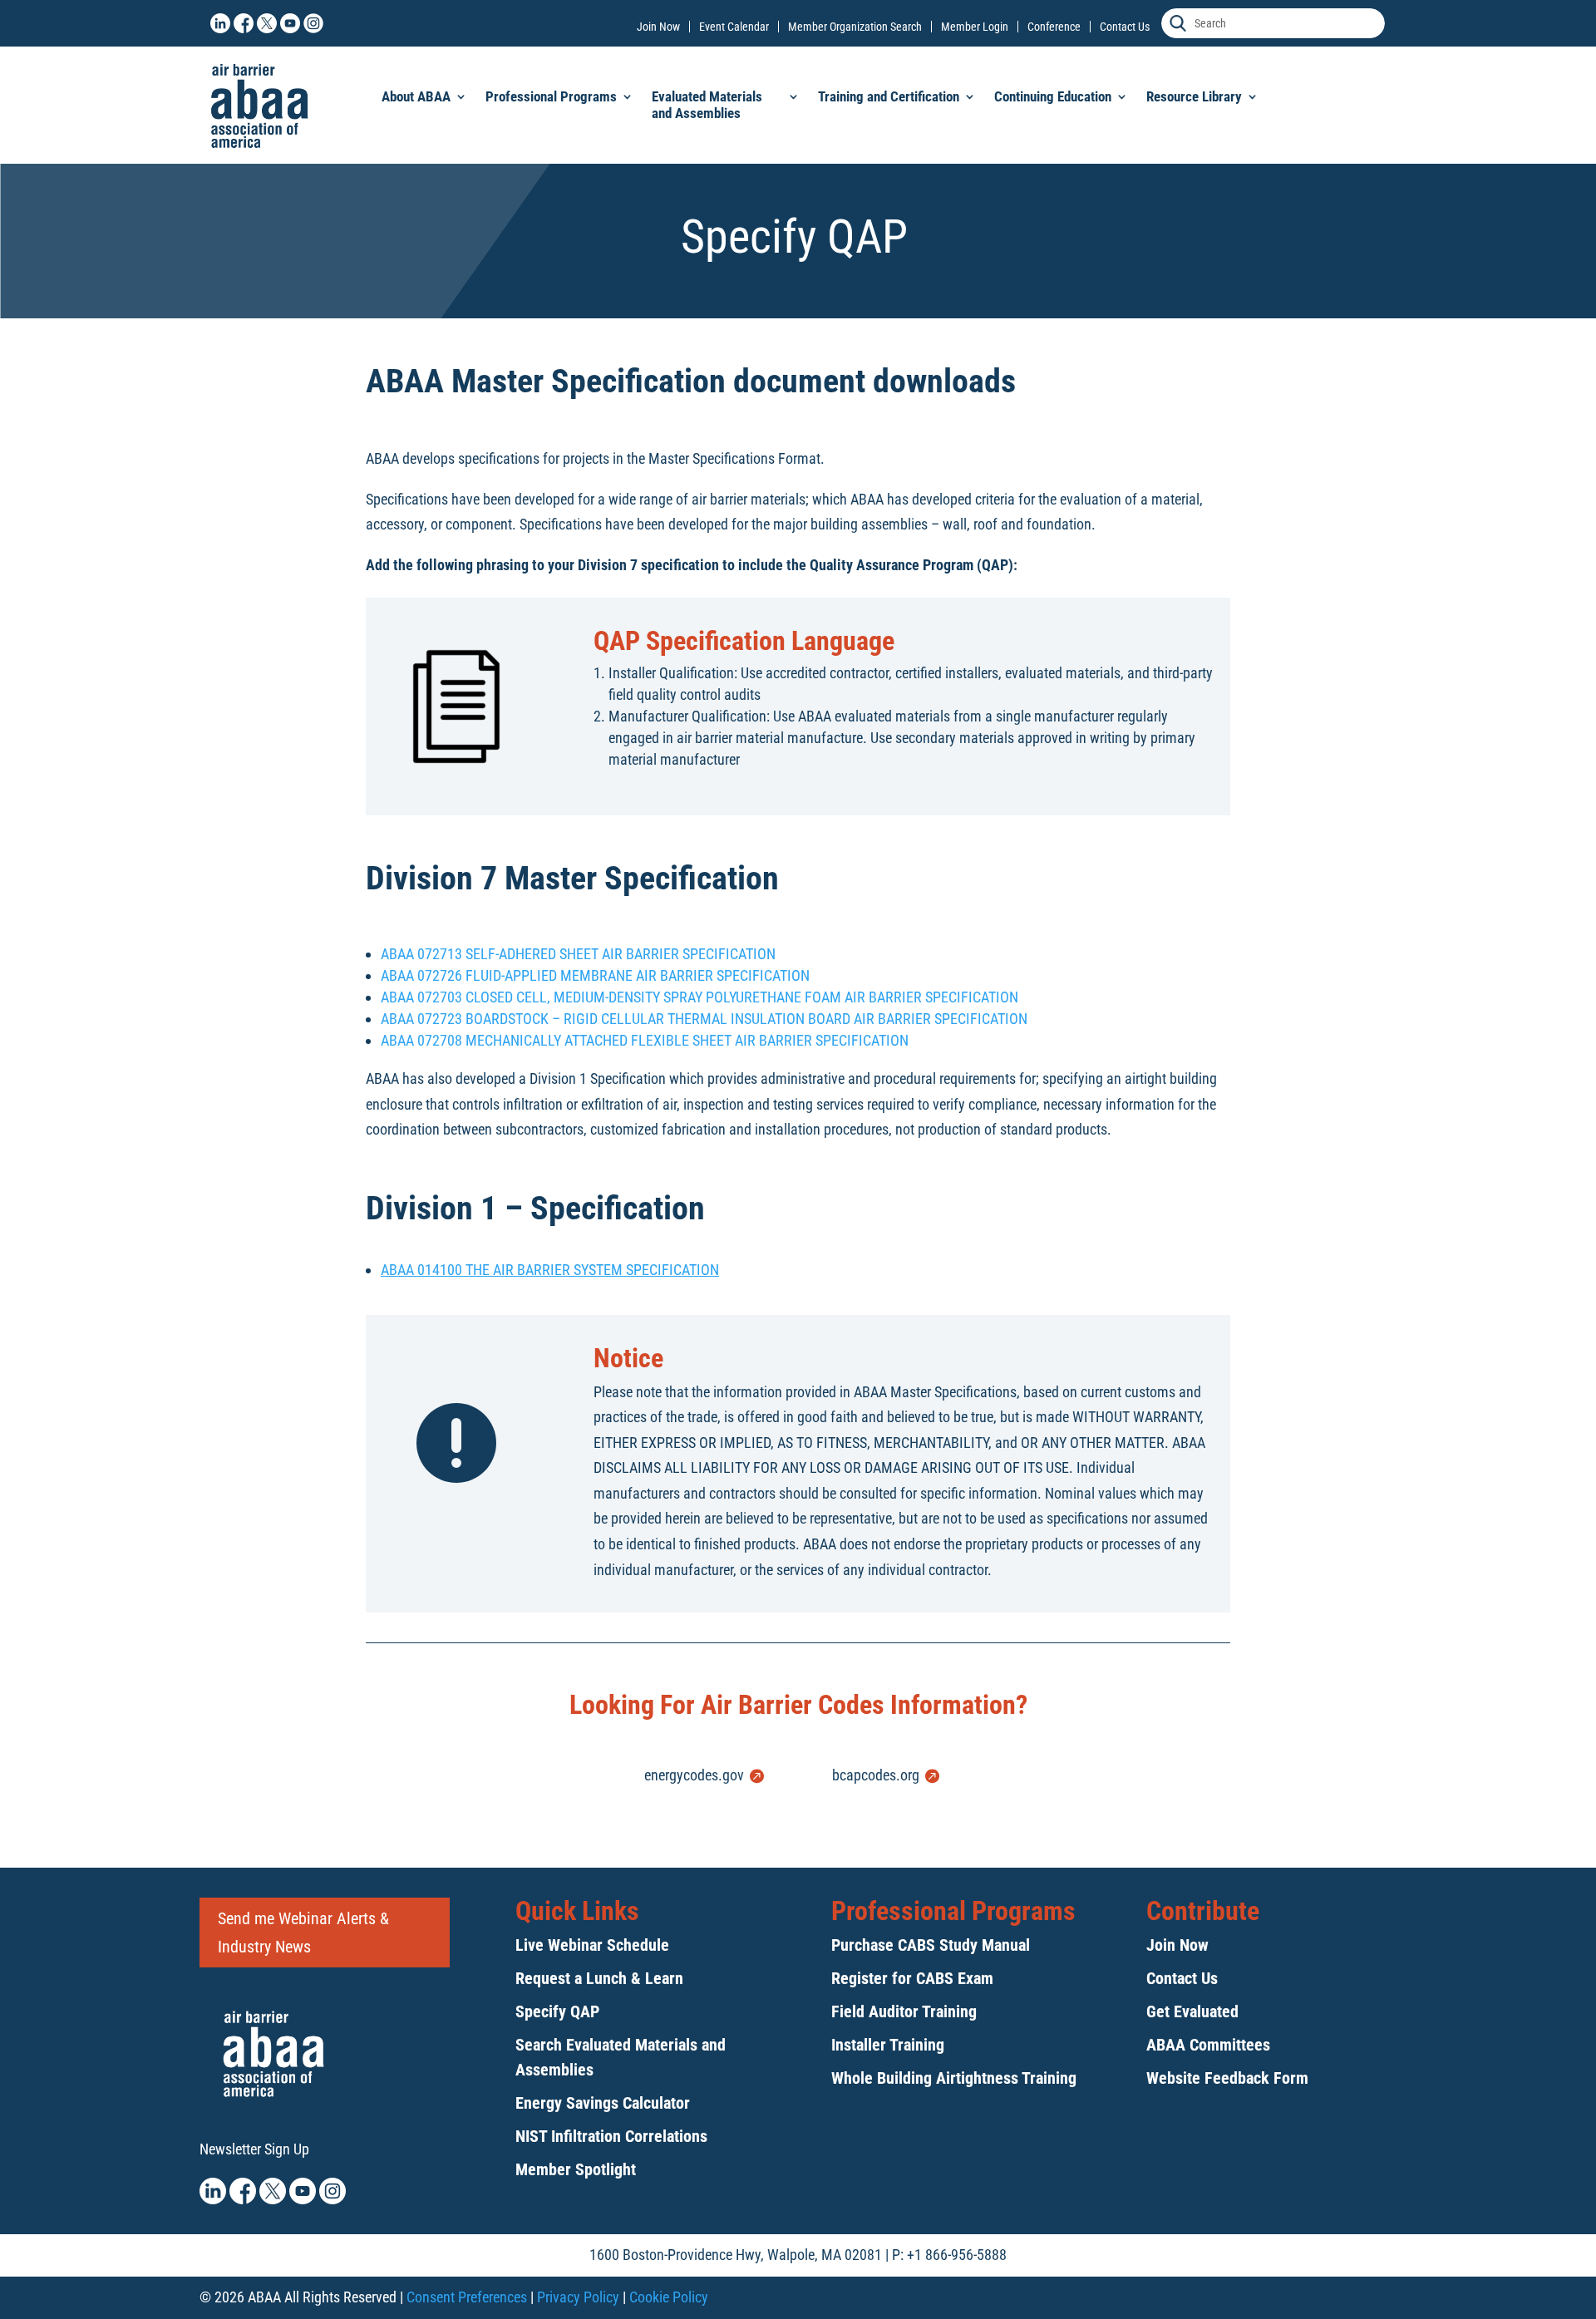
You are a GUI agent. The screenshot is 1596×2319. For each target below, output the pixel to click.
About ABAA (416, 96)
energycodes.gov (694, 1775)
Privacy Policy (578, 2297)
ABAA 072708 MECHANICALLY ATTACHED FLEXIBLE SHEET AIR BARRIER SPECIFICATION (645, 1040)
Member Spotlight (576, 2169)
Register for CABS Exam (912, 1978)
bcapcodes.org (876, 1775)
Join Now (658, 27)
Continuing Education (1053, 96)
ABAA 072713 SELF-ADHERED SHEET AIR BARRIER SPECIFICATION (578, 954)
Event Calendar (734, 27)
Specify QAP (557, 2011)
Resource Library (1194, 96)
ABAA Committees (1208, 2045)
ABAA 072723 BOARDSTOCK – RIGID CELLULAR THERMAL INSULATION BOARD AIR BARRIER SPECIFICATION (704, 1019)
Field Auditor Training (904, 2011)
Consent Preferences (467, 2297)
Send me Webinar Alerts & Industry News (303, 1932)
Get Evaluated (1192, 2011)
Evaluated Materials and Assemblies (707, 105)
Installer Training (888, 2045)
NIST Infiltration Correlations (611, 2136)
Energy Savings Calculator (603, 2103)
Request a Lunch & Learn (599, 1978)
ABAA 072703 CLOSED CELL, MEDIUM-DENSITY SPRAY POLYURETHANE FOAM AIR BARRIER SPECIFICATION (699, 997)
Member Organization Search (855, 27)
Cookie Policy (669, 2297)
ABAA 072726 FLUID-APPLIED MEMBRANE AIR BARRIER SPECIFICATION (595, 975)
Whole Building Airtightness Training (954, 2078)
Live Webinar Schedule (592, 1945)
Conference (1054, 27)
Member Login (975, 27)
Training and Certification (889, 96)
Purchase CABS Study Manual (931, 1945)
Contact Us (1125, 27)
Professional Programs (551, 96)
